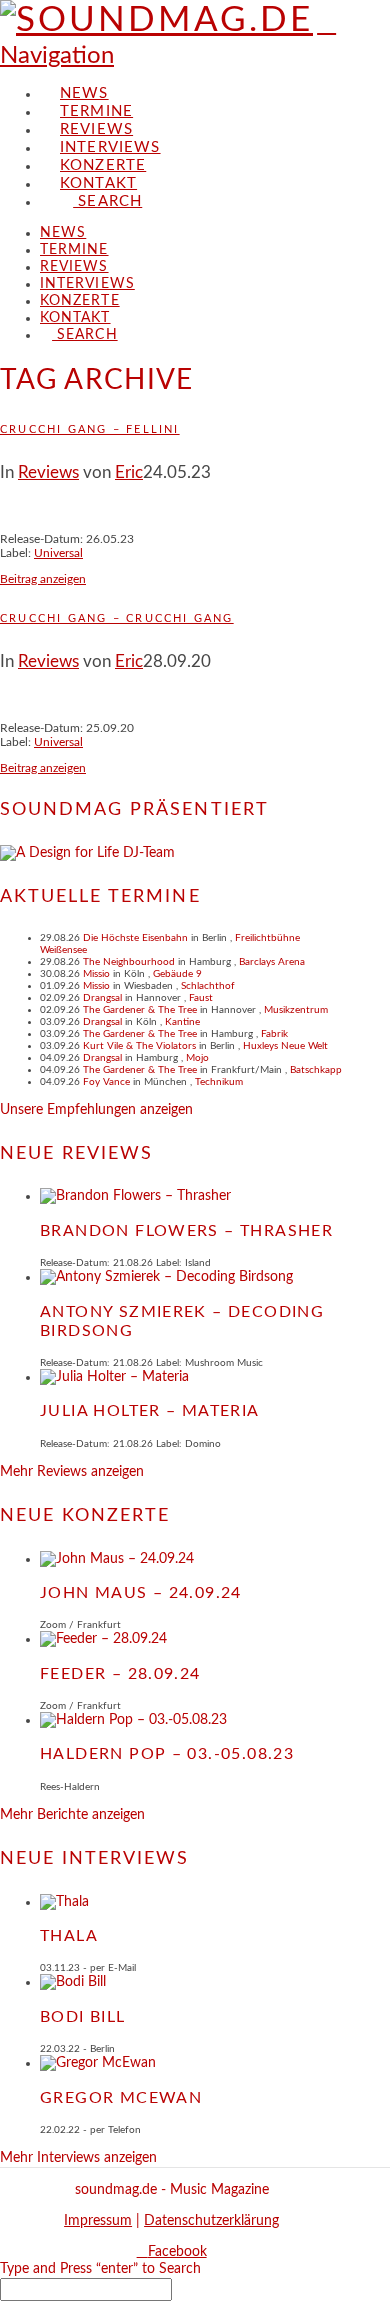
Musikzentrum (296, 1010)
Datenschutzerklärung (211, 2221)
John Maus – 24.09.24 (141, 1593)
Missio (96, 974)
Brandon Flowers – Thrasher (186, 1231)
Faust (201, 998)
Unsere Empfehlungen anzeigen (96, 1110)
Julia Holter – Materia (150, 1411)
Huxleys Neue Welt (285, 1046)
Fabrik (274, 1034)
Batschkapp (316, 1070)
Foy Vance (106, 1082)
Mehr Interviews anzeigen (78, 2158)
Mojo (197, 1058)
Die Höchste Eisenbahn (135, 938)
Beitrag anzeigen (43, 579)
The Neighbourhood (129, 962)
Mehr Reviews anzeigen (72, 1472)
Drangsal (102, 998)
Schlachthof (208, 986)
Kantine (182, 1022)
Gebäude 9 (177, 974)
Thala (69, 1936)
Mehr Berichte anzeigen (72, 1815)
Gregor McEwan (121, 2098)
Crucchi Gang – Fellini (90, 429)
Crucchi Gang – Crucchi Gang (117, 618)
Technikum (219, 1082)
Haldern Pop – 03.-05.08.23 (167, 1754)
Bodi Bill (83, 2017)
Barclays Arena (272, 962)
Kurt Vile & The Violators (139, 1046)
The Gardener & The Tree (140, 1010)
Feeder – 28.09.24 (120, 1674)
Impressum (98, 2221)
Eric (129, 472)
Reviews (48, 472)
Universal (58, 553)
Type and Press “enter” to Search (100, 2269)
